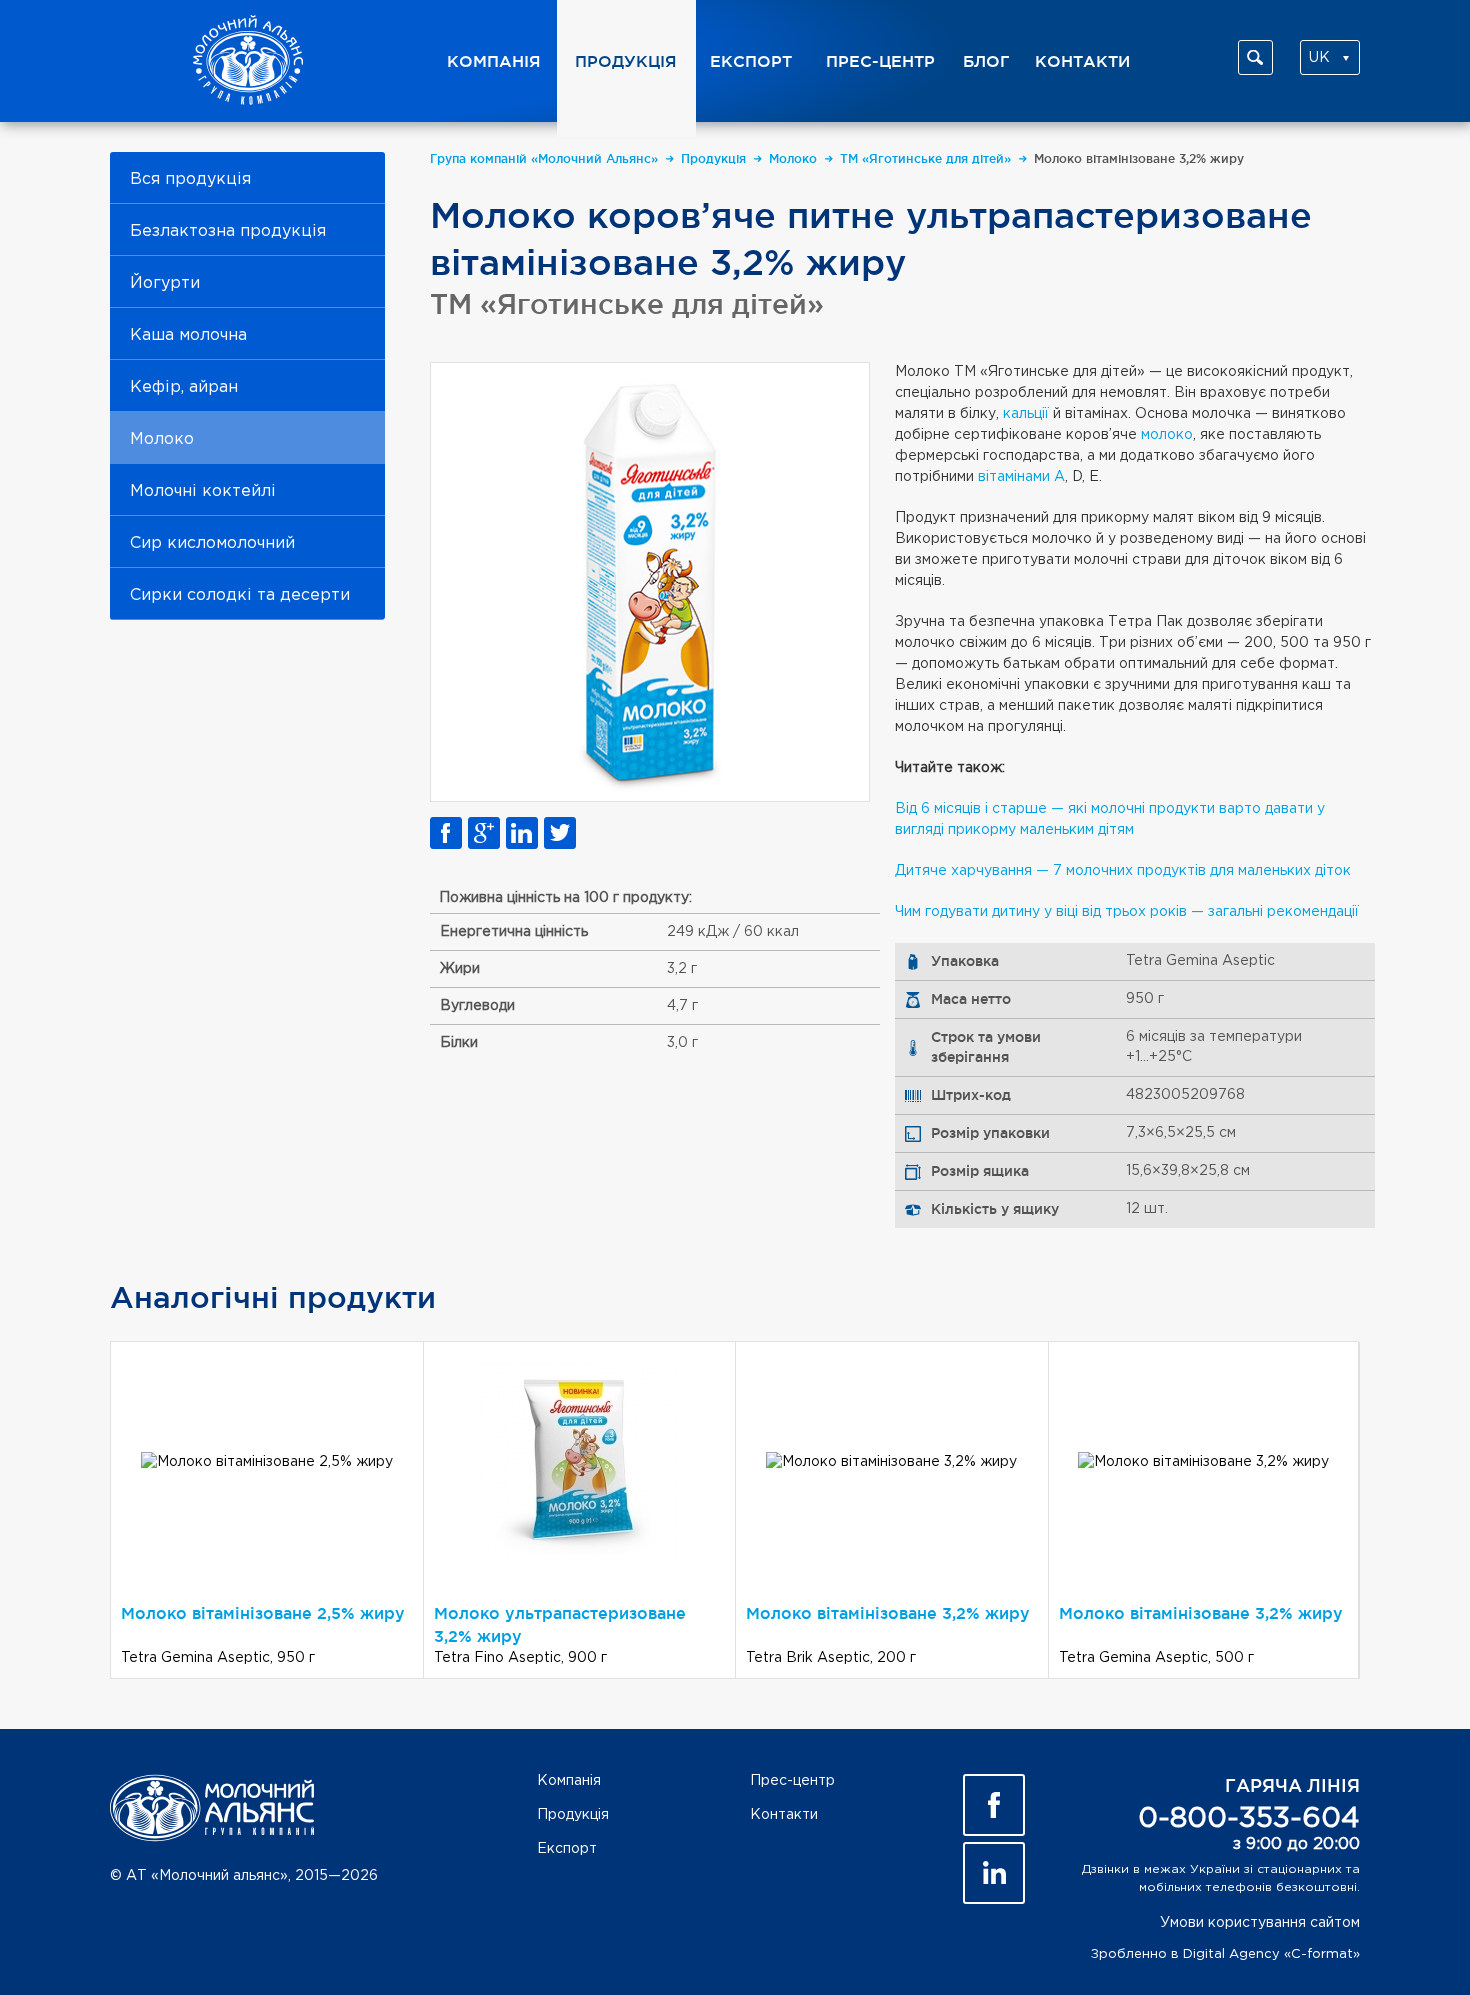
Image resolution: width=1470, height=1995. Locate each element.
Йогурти (165, 283)
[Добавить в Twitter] (560, 833)
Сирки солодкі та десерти (240, 595)
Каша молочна (188, 335)
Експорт (751, 61)
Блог (986, 61)
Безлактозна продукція (228, 231)
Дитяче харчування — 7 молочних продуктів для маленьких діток (1123, 871)
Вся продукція (190, 179)
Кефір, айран (184, 387)
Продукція (626, 61)
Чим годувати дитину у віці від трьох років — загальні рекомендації (1127, 912)
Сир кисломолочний (212, 543)
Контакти (1082, 61)
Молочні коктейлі (203, 491)
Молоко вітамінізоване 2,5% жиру (263, 1613)
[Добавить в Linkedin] (522, 833)
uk (1319, 58)
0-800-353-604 (1249, 1819)
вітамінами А (1021, 477)
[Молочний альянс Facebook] (994, 1805)
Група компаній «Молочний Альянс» (548, 158)
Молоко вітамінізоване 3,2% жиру (1143, 158)
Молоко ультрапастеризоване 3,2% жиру (560, 1624)
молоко (1167, 435)
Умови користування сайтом (1260, 1923)
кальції (1028, 414)
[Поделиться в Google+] (484, 833)
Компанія (494, 61)
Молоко (162, 439)
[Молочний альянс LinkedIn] (994, 1873)
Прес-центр (880, 61)
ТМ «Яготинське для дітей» (929, 158)
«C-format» (1322, 1954)
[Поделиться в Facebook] (446, 833)
